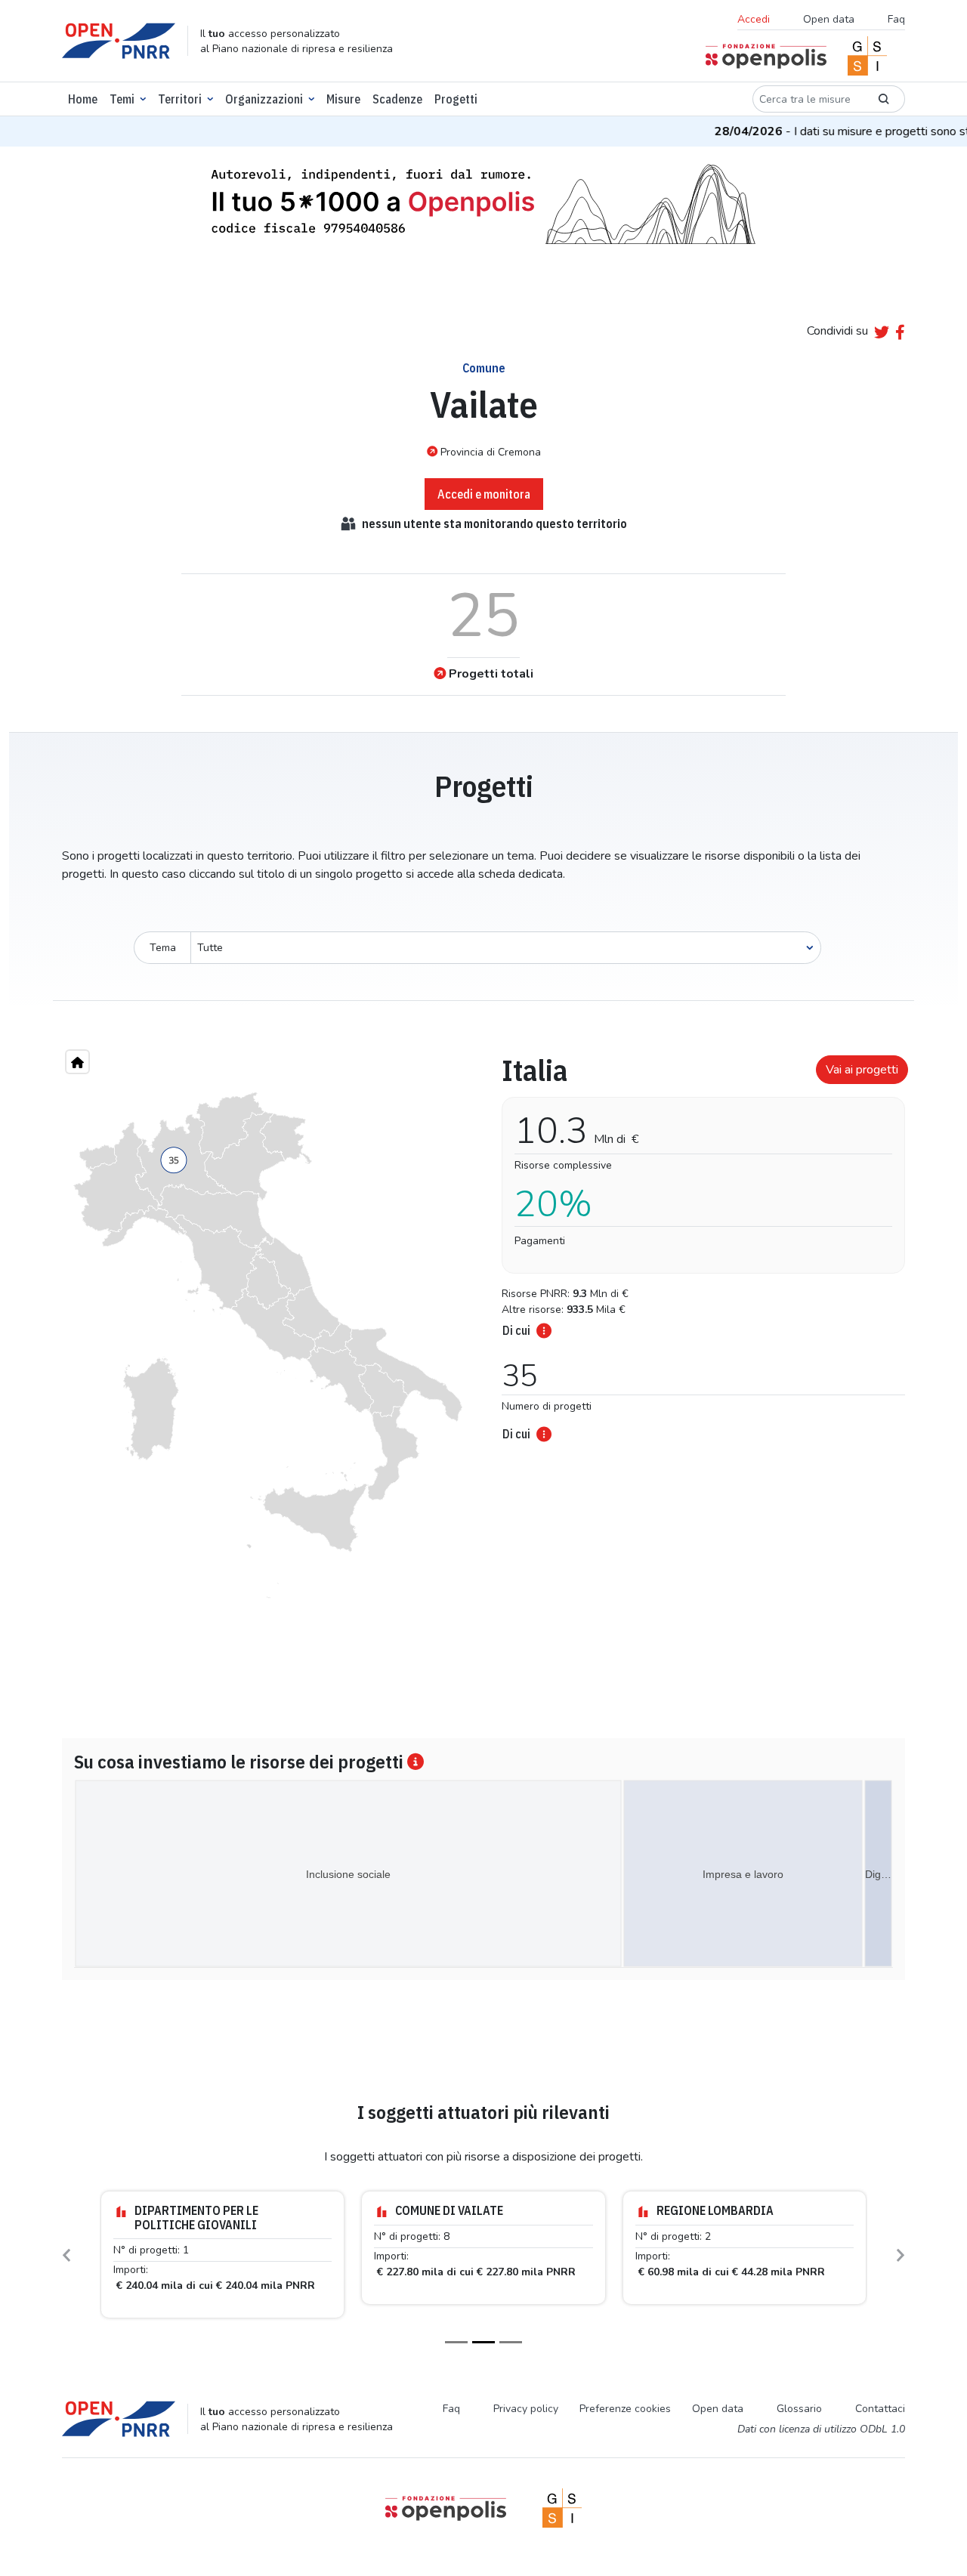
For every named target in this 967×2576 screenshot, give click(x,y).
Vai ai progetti (862, 1070)
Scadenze (397, 99)
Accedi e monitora (484, 494)
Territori (180, 99)
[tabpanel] (699, 1243)
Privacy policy (526, 2409)
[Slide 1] (456, 2342)
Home (83, 99)
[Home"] (77, 1062)
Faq (896, 19)
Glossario (799, 2409)
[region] (268, 1345)
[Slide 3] (511, 2342)
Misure (343, 99)
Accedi (754, 19)
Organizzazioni (264, 99)
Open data (829, 19)
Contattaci (880, 2409)
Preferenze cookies (625, 2409)
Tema (163, 948)
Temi (122, 99)
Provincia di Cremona (491, 452)
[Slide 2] (483, 2342)
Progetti (456, 99)
